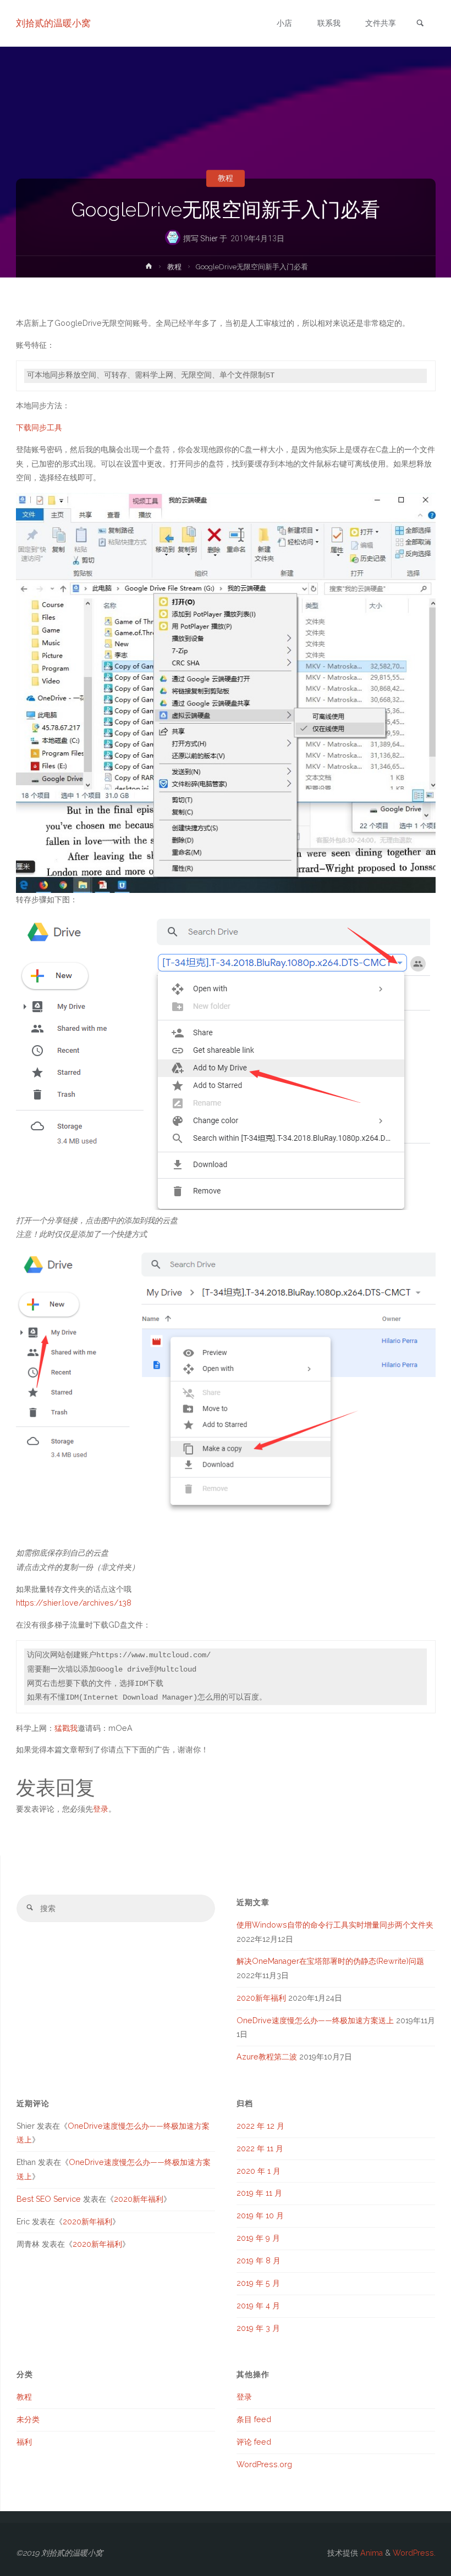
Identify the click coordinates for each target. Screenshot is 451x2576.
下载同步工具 (39, 428)
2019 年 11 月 (259, 2193)
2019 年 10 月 (260, 2216)
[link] (420, 24)
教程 (226, 179)
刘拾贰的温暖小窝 (53, 23)
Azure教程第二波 (267, 2057)
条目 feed (254, 2419)
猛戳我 (66, 1728)
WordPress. (414, 2553)
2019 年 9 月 (258, 2238)
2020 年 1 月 (258, 2171)
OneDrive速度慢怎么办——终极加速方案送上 (315, 2020)
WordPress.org (264, 2464)
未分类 (28, 2419)
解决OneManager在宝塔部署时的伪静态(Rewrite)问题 (330, 1961)
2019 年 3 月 (258, 2328)
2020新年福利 (261, 1998)
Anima (370, 2553)
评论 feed (254, 2442)
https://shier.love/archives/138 (74, 1603)
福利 (24, 2442)
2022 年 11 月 (260, 2148)
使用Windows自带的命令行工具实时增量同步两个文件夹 (335, 1925)
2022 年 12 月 (260, 2126)
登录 (101, 1809)
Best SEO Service (49, 2199)
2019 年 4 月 (258, 2306)
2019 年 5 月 (258, 2283)
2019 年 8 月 (258, 2261)
